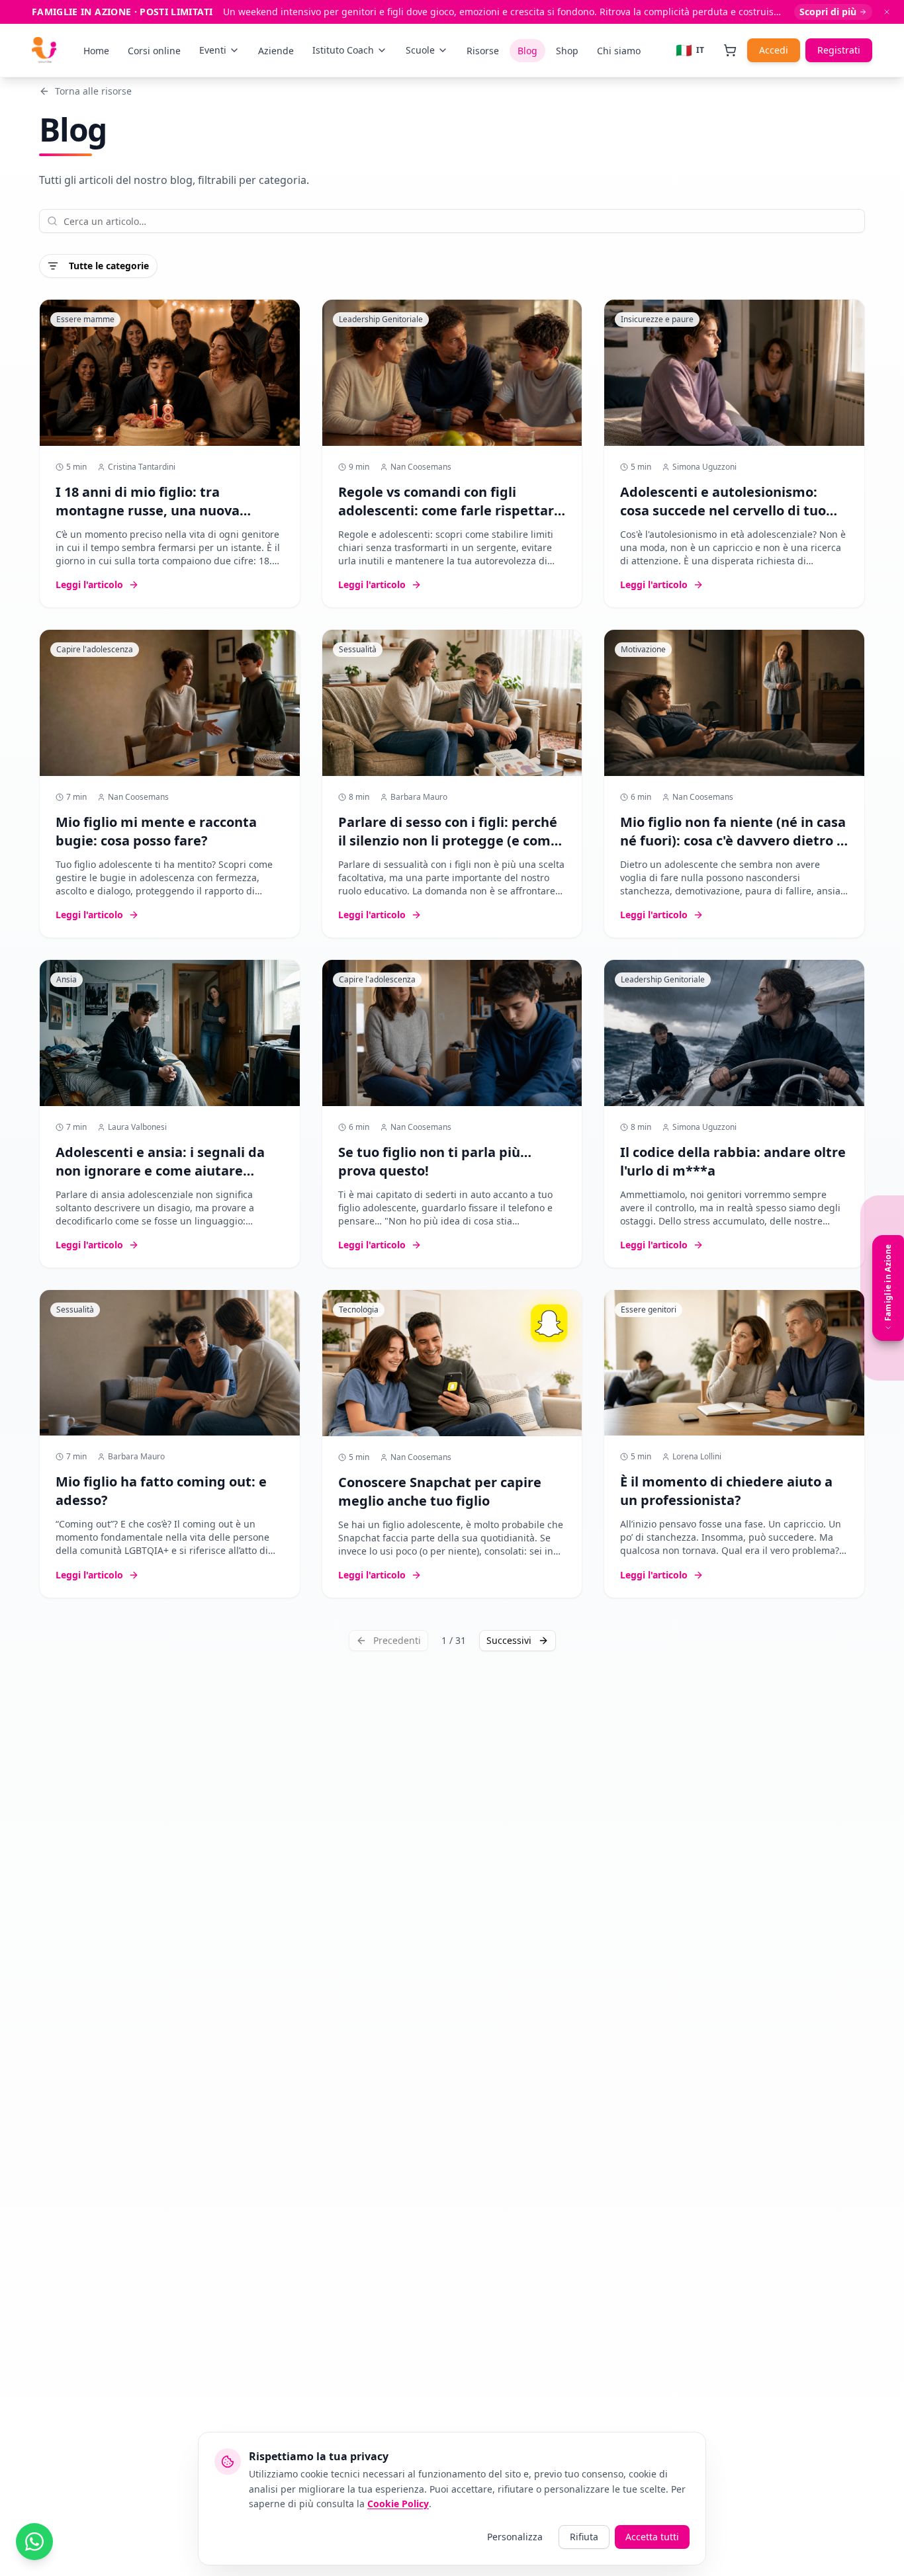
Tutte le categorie (109, 266)
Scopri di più (828, 12)
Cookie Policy (398, 2504)
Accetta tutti (652, 2537)
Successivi (509, 1640)
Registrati (839, 50)
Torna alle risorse (93, 91)
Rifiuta (584, 2537)
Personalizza (515, 2537)
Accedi (774, 50)
